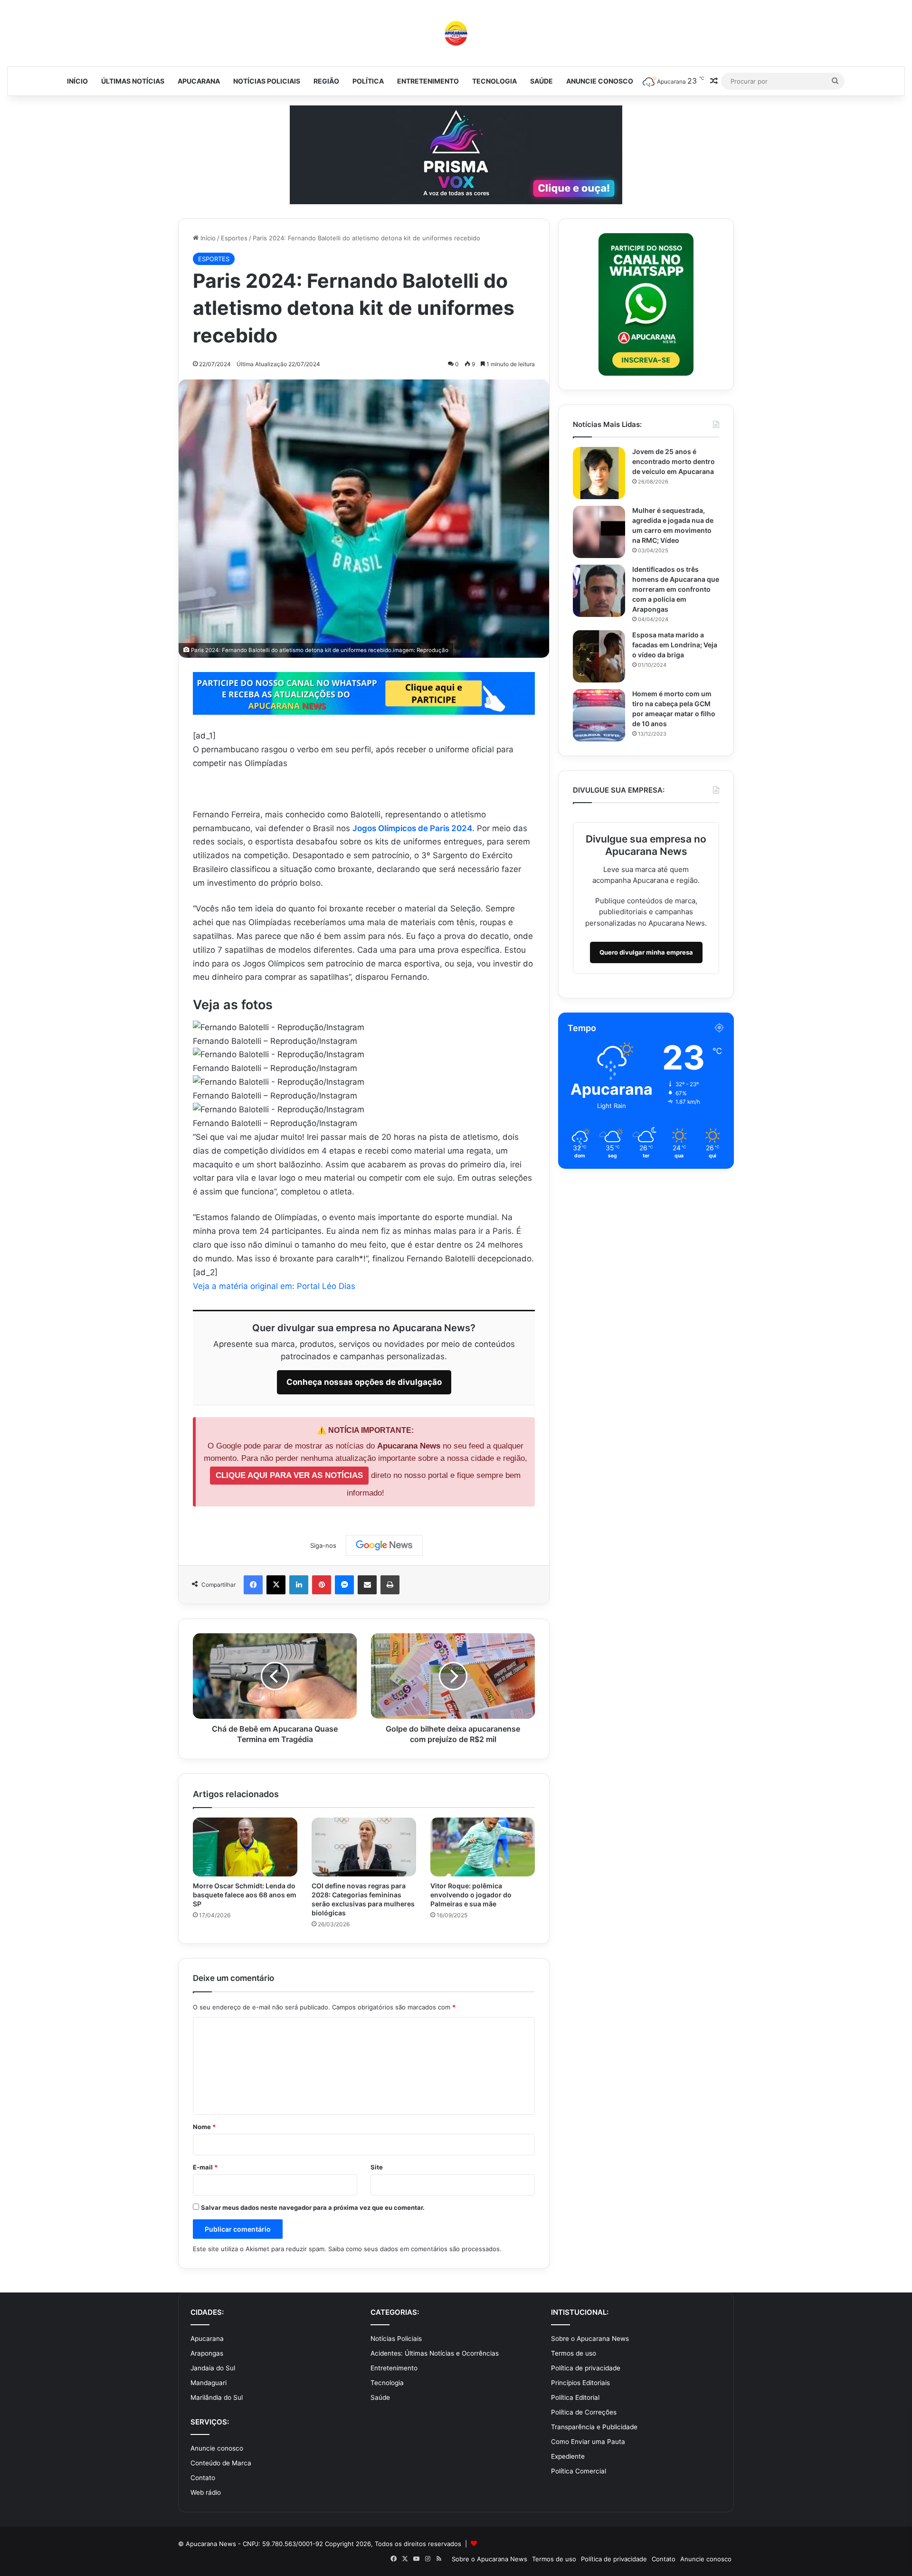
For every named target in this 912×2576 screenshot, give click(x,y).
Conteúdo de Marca (221, 2463)
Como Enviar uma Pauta (588, 2442)
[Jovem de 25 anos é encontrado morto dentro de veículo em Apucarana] (599, 473)
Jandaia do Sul (213, 2368)
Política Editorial (575, 2397)
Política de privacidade (586, 2368)
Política (368, 81)
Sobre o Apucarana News (590, 2339)
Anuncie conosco (600, 81)
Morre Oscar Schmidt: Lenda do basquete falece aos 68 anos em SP (245, 1895)
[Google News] (384, 1545)
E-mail (205, 2167)
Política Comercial (579, 2471)
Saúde (541, 81)
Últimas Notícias (133, 81)
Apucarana (199, 81)
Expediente (568, 2456)
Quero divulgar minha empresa (646, 952)
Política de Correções (584, 2412)
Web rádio (206, 2492)
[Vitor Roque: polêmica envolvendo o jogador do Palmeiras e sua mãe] (483, 1847)
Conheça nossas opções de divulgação (364, 1382)
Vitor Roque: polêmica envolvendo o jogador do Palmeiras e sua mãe (471, 1895)
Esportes (234, 238)
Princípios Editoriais (580, 2383)
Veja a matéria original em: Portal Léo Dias (274, 1286)
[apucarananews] (456, 33)
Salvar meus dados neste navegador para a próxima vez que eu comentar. (313, 2207)
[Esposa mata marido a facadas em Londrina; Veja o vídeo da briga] (599, 656)
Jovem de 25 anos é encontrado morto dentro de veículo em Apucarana (674, 461)
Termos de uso (574, 2353)
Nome (204, 2127)
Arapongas (207, 2353)
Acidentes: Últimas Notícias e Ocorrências (435, 2353)
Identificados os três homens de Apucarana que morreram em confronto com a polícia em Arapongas (676, 589)
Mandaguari (209, 2383)
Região (326, 81)
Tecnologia (494, 81)
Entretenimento (428, 81)
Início (77, 81)
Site (377, 2167)
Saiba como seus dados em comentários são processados (414, 2249)
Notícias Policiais (267, 81)
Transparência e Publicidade (594, 2427)
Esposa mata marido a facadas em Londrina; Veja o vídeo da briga (675, 645)
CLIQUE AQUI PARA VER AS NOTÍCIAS (289, 1475)
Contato (203, 2478)
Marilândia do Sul (217, 2397)
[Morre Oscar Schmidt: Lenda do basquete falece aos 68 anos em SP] (245, 1847)
